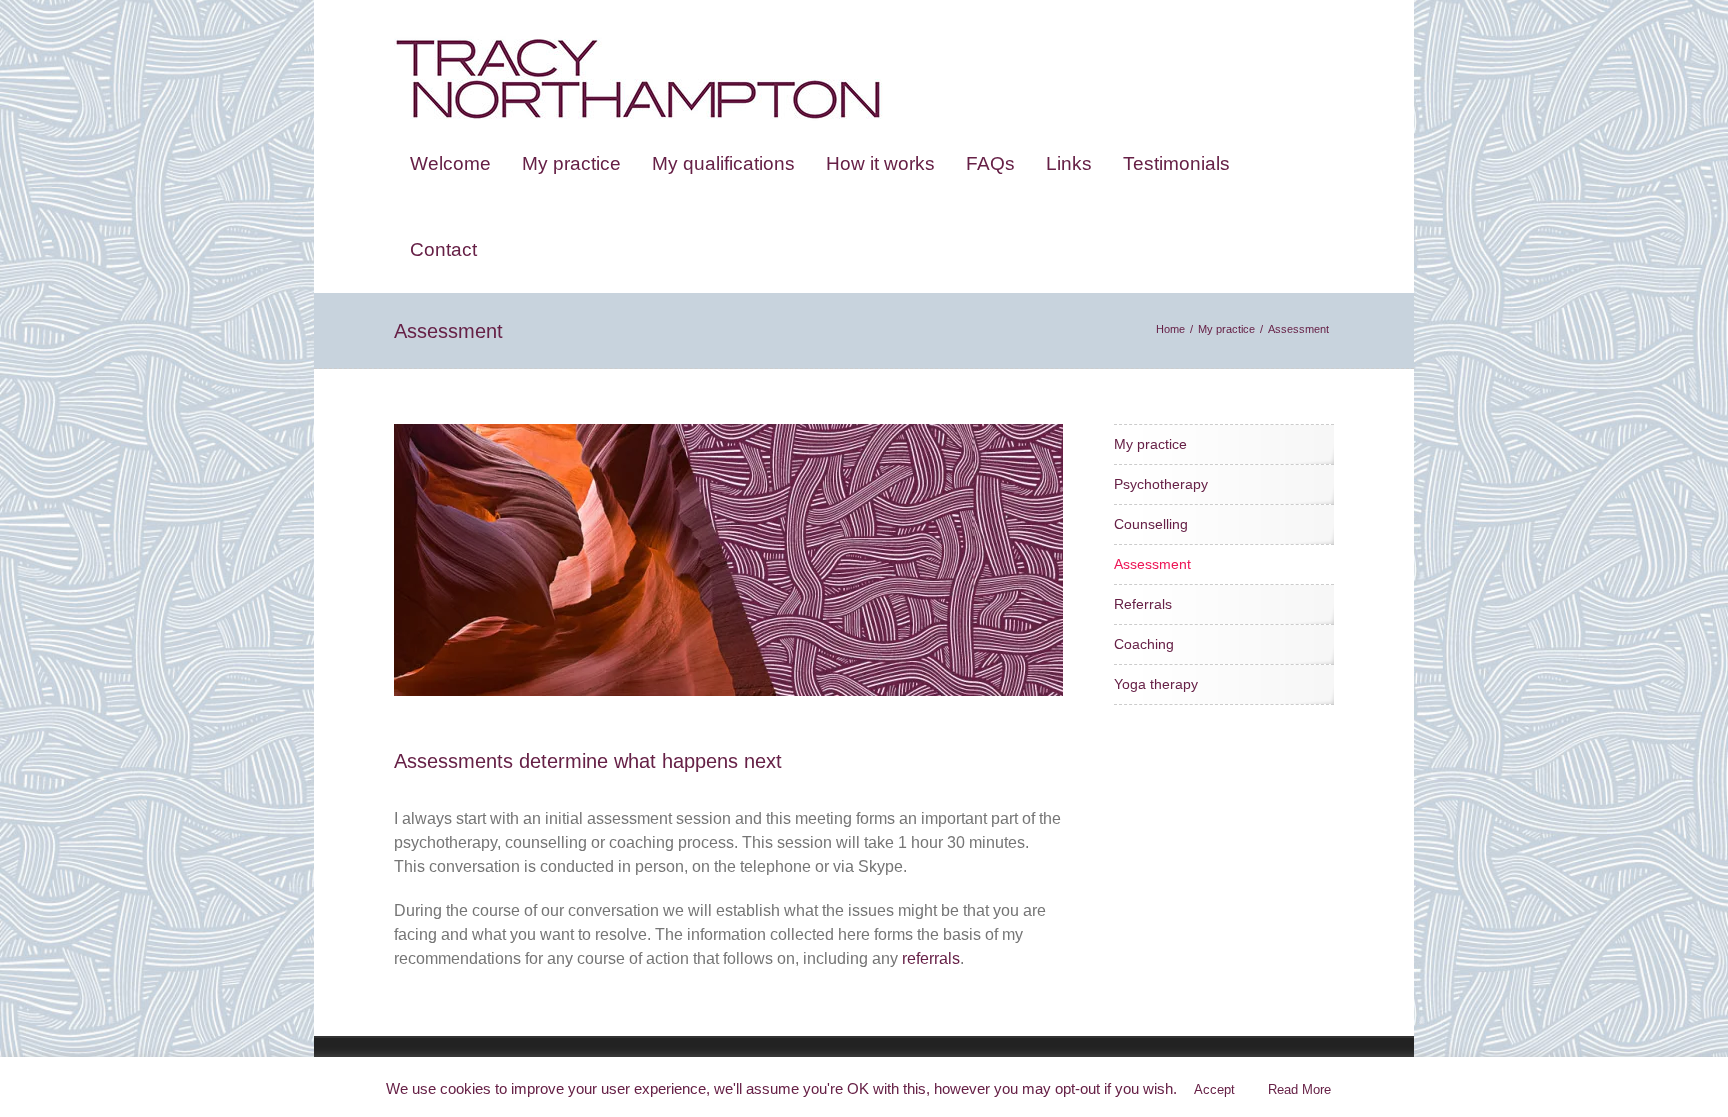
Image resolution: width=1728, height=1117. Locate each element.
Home (1170, 329)
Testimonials (1176, 163)
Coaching (1144, 644)
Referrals (1143, 604)
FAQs (990, 163)
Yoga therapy (1156, 684)
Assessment (1152, 564)
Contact (443, 249)
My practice (571, 163)
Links (1069, 163)
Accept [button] (1214, 1089)
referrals (931, 958)
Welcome (450, 163)
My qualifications (723, 163)
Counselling (1151, 524)
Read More (1299, 1089)
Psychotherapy (1161, 484)
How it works (880, 163)
